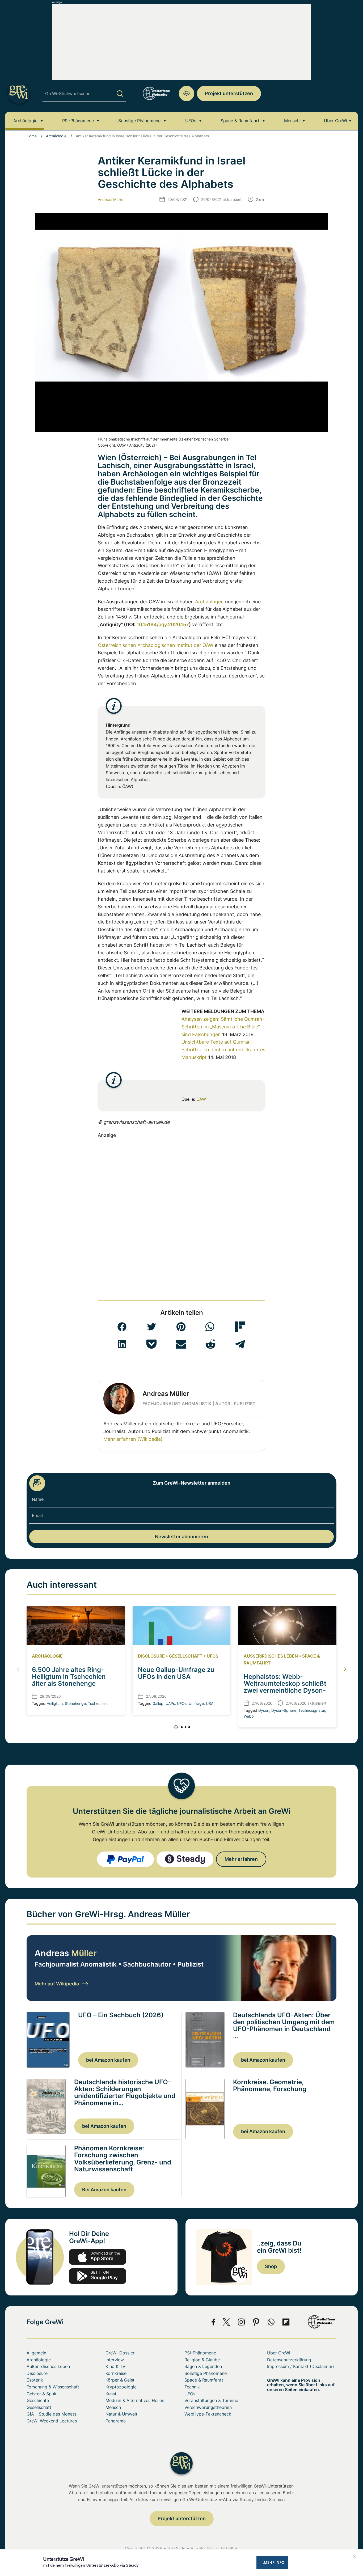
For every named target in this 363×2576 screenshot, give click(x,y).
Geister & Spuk (41, 2394)
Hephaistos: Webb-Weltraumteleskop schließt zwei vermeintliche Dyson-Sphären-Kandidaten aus (285, 1687)
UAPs (170, 1703)
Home (32, 136)
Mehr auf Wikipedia (57, 1984)
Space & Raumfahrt (240, 121)
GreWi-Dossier (120, 2353)
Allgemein (36, 2353)
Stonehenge (75, 1703)
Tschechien (98, 1703)
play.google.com (98, 2276)
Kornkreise (116, 2373)
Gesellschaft (186, 1656)
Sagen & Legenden (203, 2366)
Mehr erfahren (241, 1859)
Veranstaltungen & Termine (211, 2400)
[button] (122, 1327)
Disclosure (151, 1656)
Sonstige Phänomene (139, 121)
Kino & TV (115, 2366)
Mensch (292, 121)
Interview (115, 2360)
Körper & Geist (120, 2380)
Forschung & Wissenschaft (53, 2387)
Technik (192, 2387)
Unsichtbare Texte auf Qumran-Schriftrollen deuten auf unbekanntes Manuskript (223, 1050)
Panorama (116, 2421)
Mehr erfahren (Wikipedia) (133, 1439)
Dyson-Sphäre (284, 1710)
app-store (98, 2257)
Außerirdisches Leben (271, 1656)
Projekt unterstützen (229, 93)
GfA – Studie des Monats (51, 2414)
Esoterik (35, 2380)
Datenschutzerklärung (289, 2360)
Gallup (158, 1703)
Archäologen (209, 602)
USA (210, 1703)
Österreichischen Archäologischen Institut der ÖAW (156, 645)
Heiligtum (55, 1703)
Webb (249, 1716)
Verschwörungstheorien (208, 2407)
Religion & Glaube (202, 2360)
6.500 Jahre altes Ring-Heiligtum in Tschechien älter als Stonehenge (69, 1677)
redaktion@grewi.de (187, 94)
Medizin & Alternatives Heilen (135, 2400)
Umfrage (196, 1703)
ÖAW (201, 1099)
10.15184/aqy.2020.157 (163, 624)
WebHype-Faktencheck (208, 2414)
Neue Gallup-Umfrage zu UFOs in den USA (176, 1673)
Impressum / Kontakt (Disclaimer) (301, 2366)
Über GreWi (335, 121)
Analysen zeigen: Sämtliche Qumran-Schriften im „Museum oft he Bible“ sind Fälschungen (223, 1027)
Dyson (264, 1710)
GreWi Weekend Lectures (52, 2421)
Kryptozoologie (121, 2387)
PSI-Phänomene (78, 121)
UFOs (191, 121)
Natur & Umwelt (121, 2414)
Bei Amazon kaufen (104, 2190)
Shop (271, 2266)
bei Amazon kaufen (108, 2060)
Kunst (111, 2394)
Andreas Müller (111, 199)
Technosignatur (312, 1710)
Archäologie (25, 121)
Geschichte (38, 2400)
